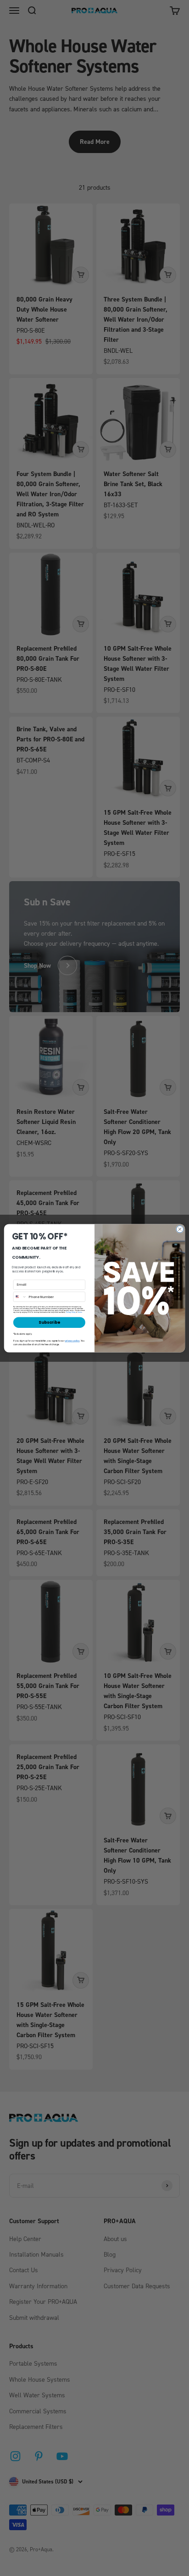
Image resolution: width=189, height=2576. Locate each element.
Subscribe (49, 1322)
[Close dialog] (180, 1229)
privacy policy (72, 1341)
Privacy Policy (71, 1312)
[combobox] (20, 1296)
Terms (80, 1312)
